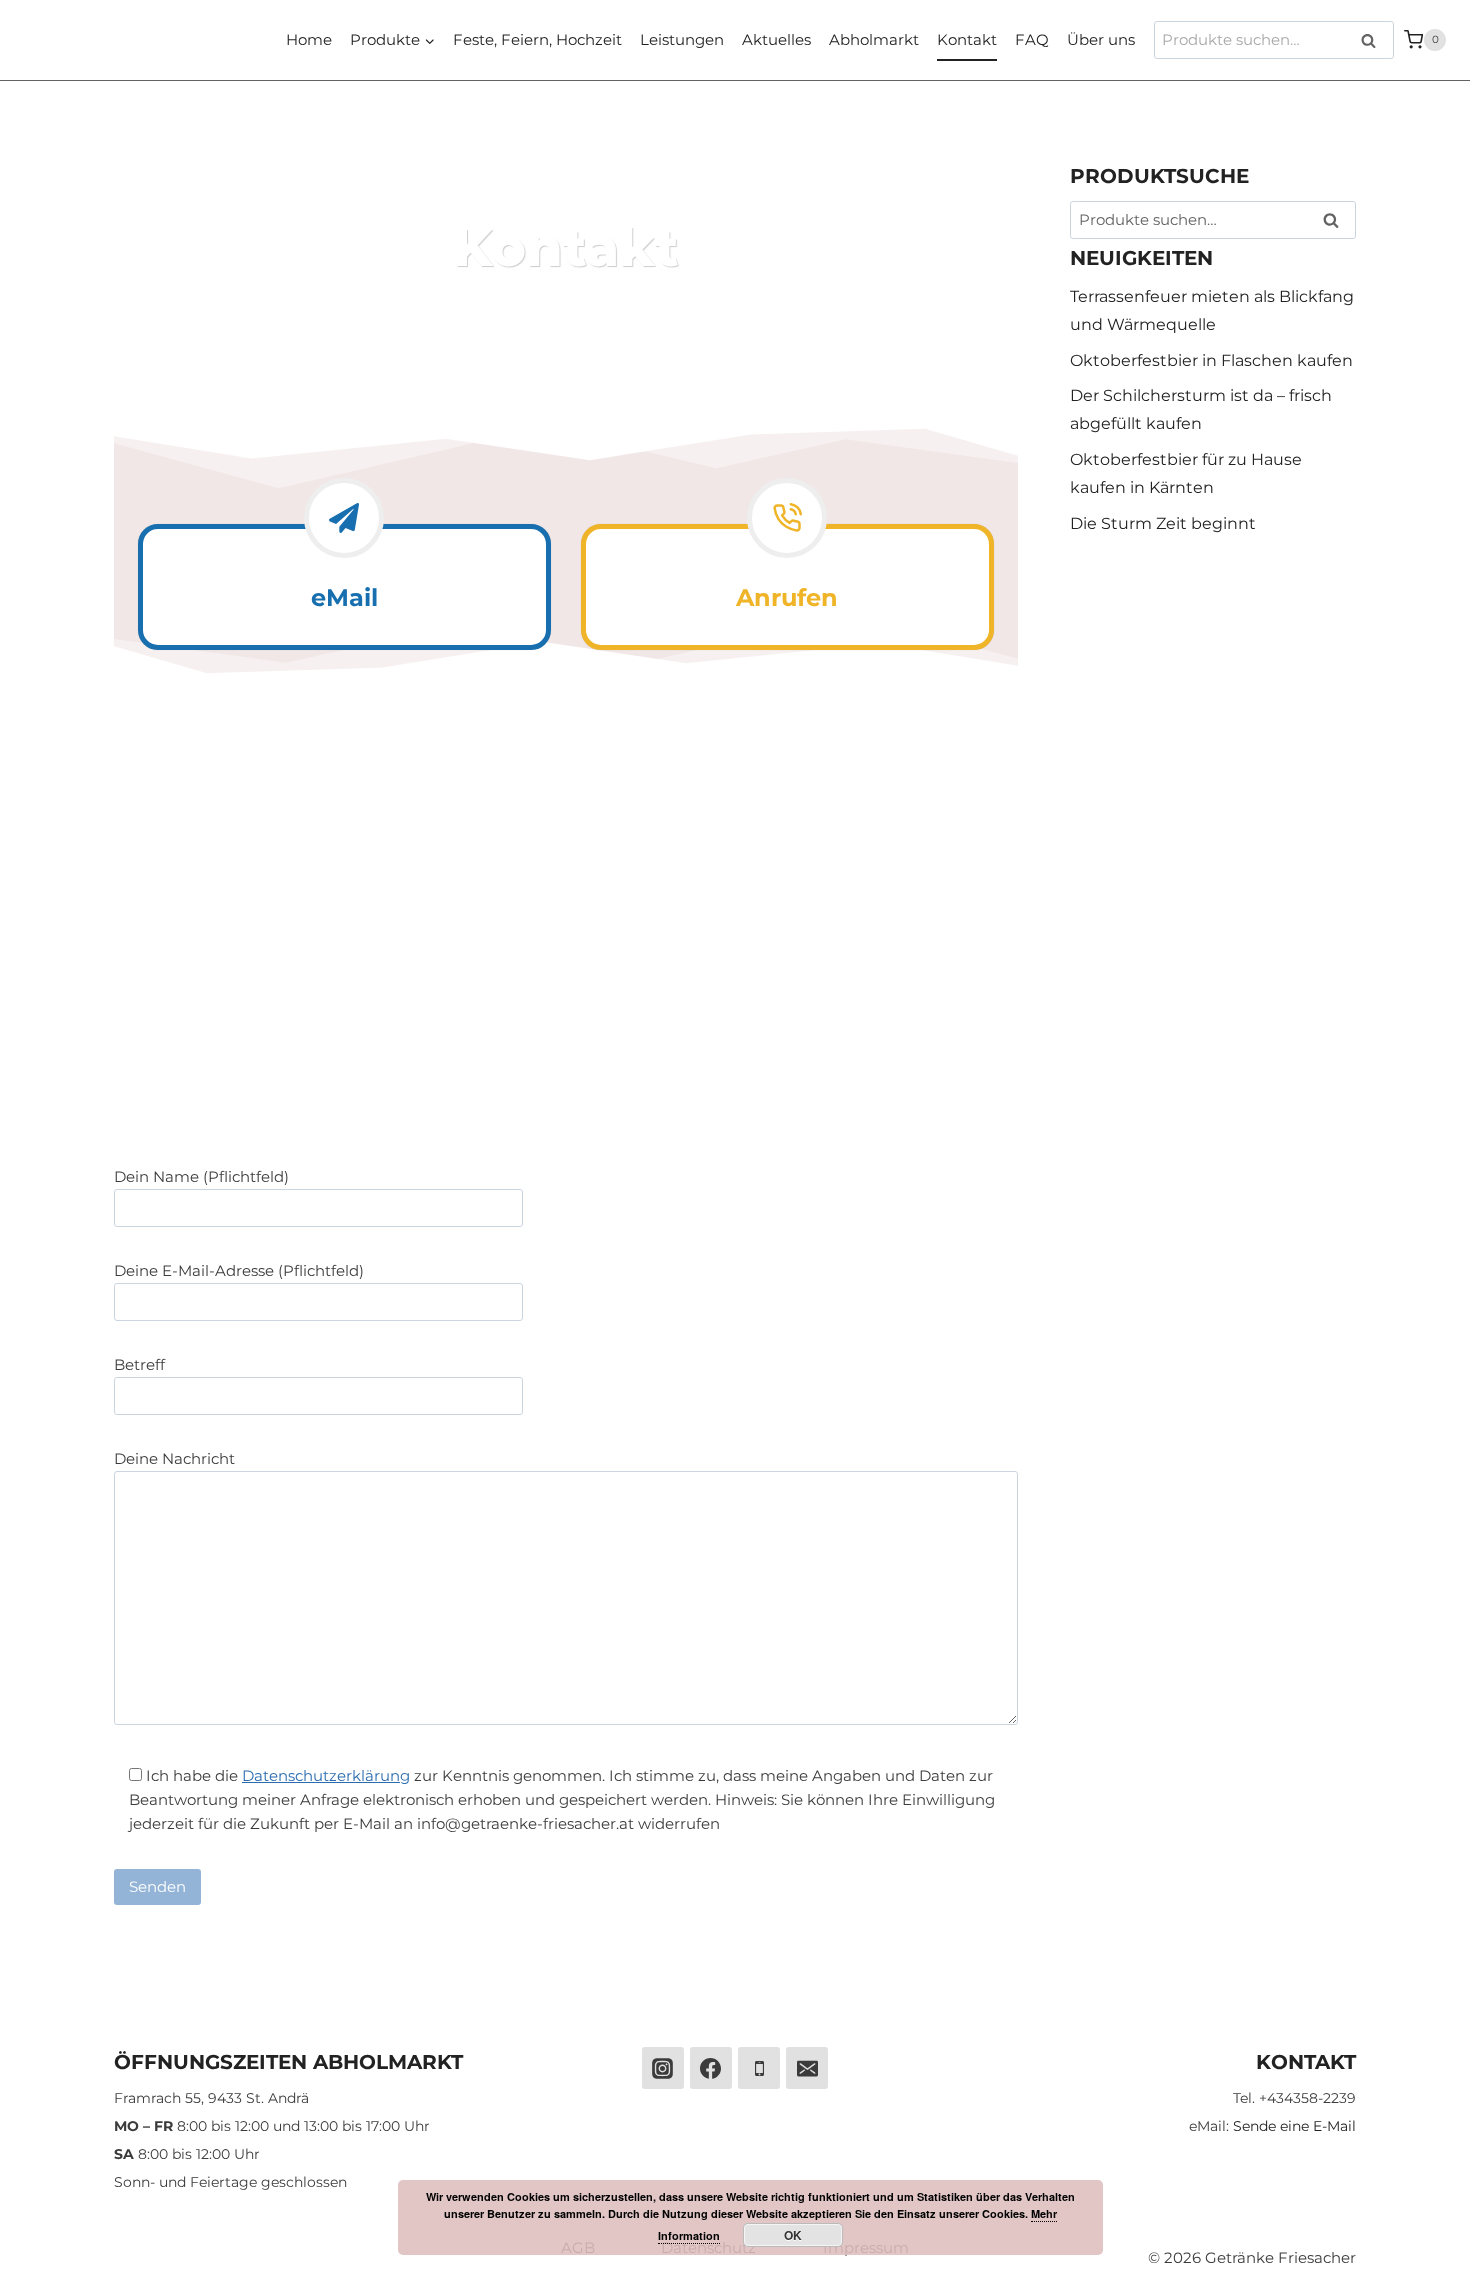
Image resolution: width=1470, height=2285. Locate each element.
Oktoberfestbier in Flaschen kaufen (1211, 360)
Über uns (1101, 39)
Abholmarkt (874, 39)
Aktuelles (776, 39)
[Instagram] (663, 2068)
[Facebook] (711, 2068)
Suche (1375, 40)
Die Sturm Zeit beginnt (1163, 523)
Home (309, 39)
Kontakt (967, 39)
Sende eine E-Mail (1294, 2126)
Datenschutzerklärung (326, 1775)
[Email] (807, 2068)
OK (793, 2235)
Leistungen (682, 39)
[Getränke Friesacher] (166, 40)
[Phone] (759, 2068)
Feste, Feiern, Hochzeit (537, 39)
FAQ (1032, 39)
